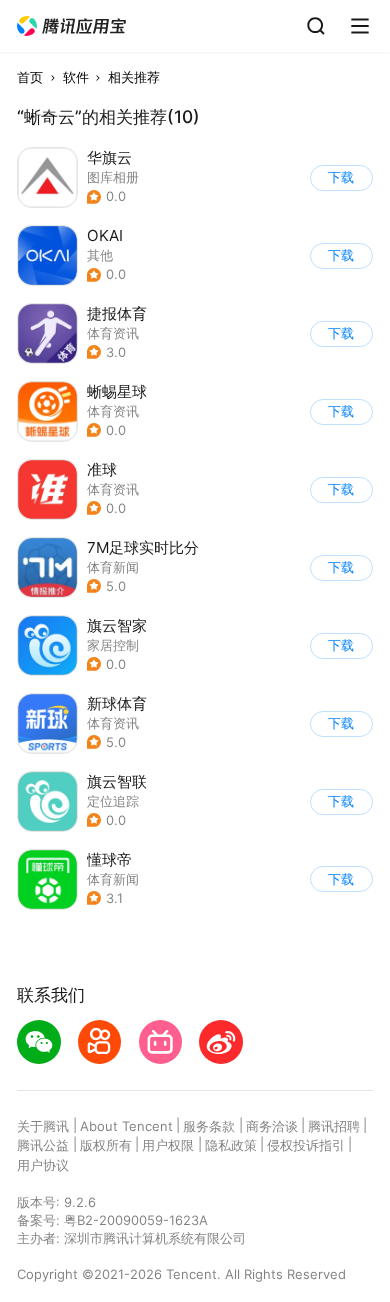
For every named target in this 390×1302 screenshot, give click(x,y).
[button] (72, 26)
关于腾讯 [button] (43, 1126)
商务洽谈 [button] (272, 1126)
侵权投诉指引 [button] (306, 1145)
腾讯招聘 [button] (334, 1126)
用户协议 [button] (43, 1165)
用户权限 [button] (168, 1145)
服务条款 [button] (209, 1126)
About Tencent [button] (126, 1126)
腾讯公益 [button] (43, 1145)
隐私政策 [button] (231, 1145)
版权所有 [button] (106, 1145)
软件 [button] (76, 77)
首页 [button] (30, 77)
